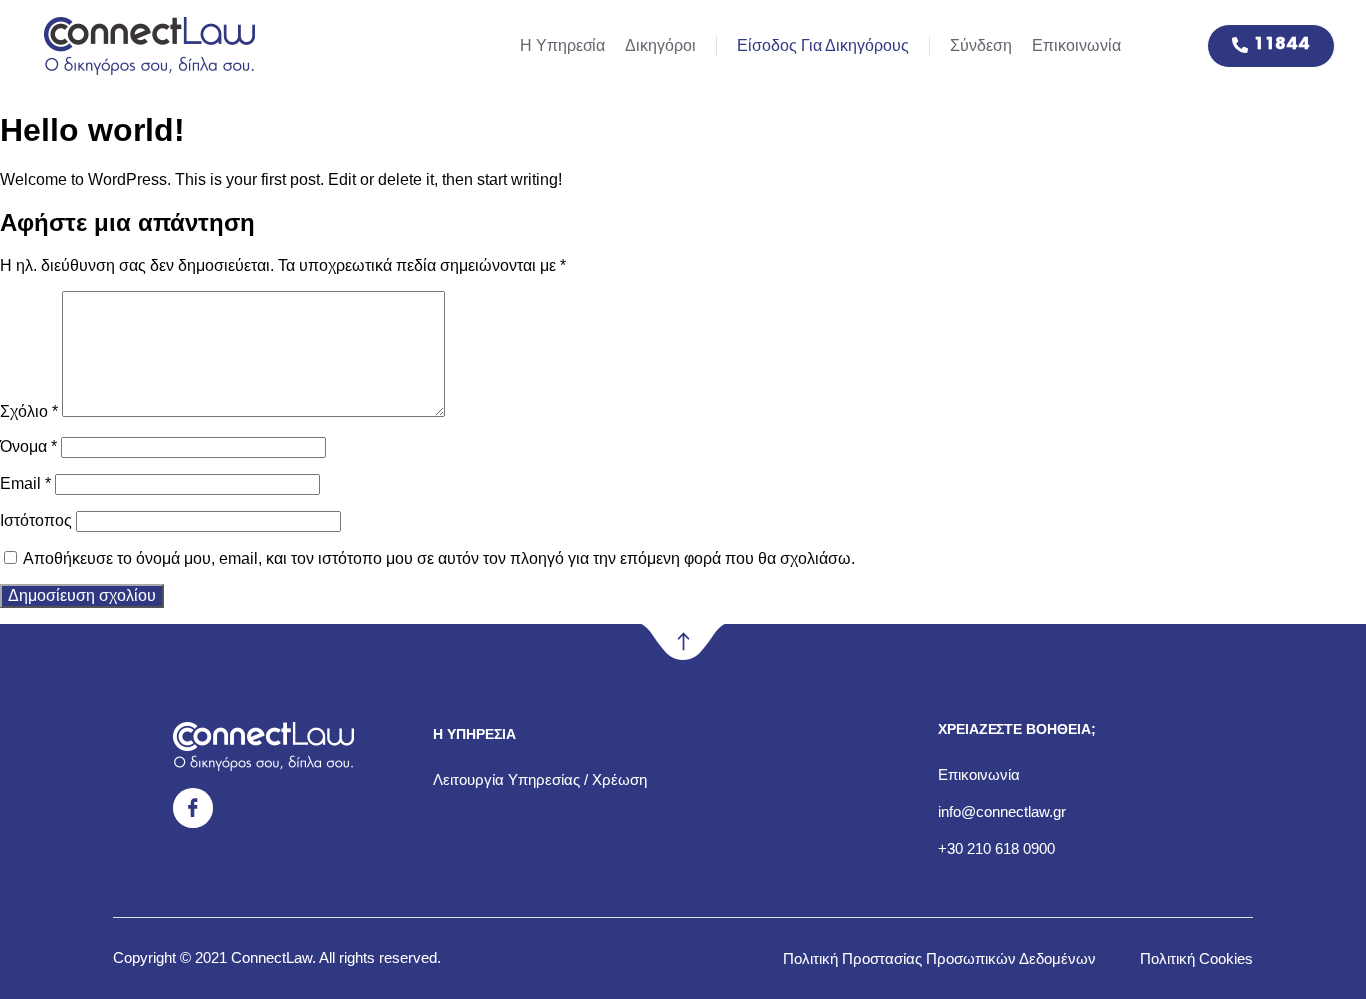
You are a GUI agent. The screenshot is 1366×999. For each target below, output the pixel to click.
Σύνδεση (981, 45)
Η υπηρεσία (563, 45)
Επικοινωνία (1076, 45)
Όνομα (28, 446)
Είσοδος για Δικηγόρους (823, 45)
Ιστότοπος (36, 520)
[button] (1271, 46)
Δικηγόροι (660, 45)
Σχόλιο (29, 411)
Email (25, 483)
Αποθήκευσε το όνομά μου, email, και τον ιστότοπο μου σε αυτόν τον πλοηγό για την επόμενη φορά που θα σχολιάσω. (439, 558)
